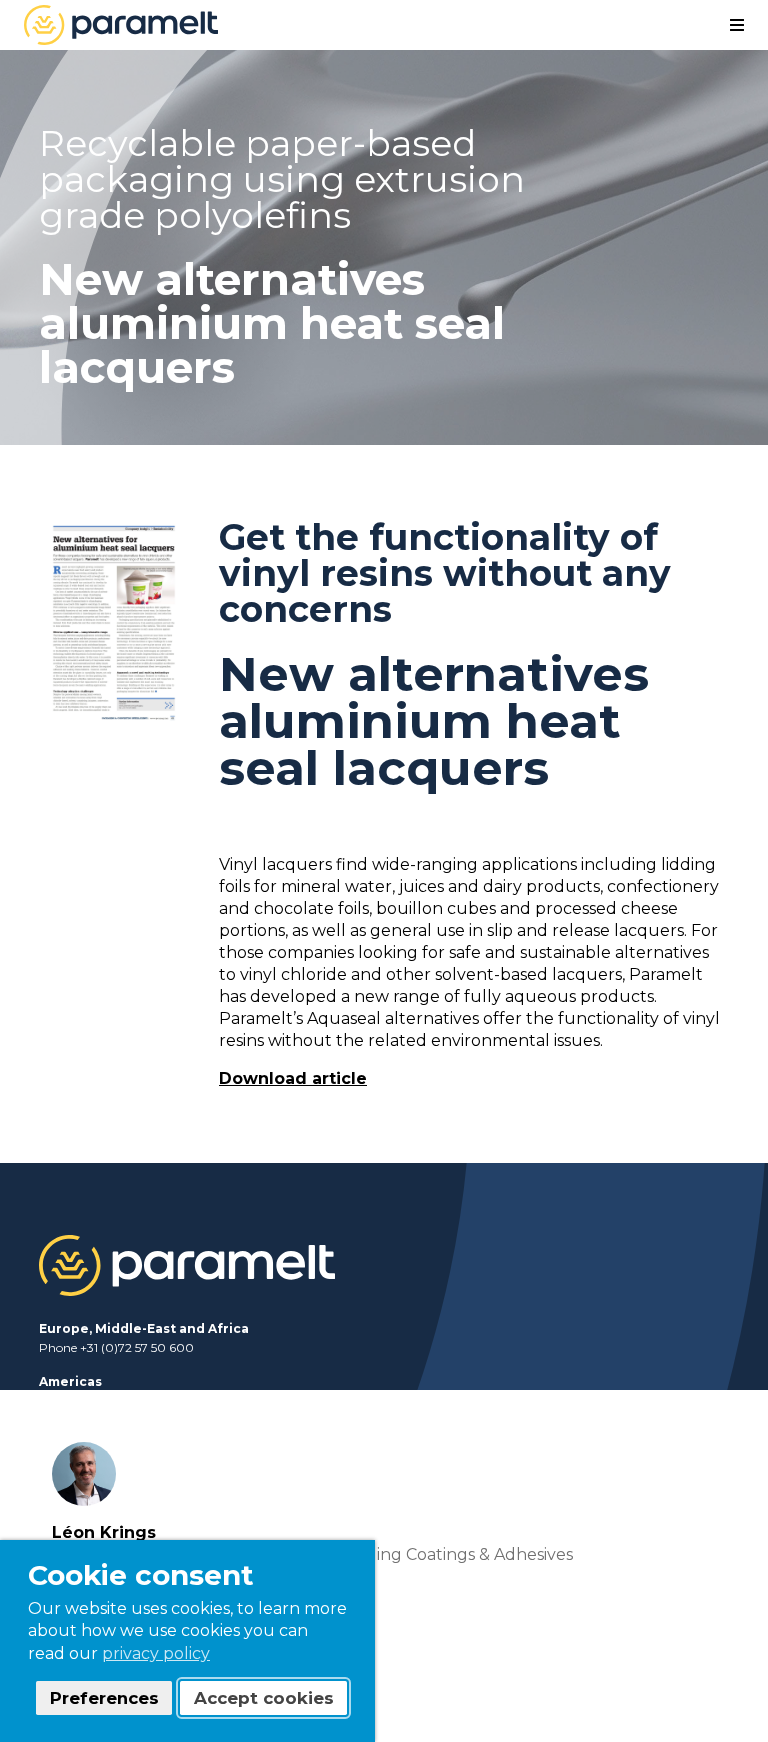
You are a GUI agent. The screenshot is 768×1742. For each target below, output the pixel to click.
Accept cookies (264, 1698)
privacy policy (156, 1653)
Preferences (104, 1698)
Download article (293, 1078)
